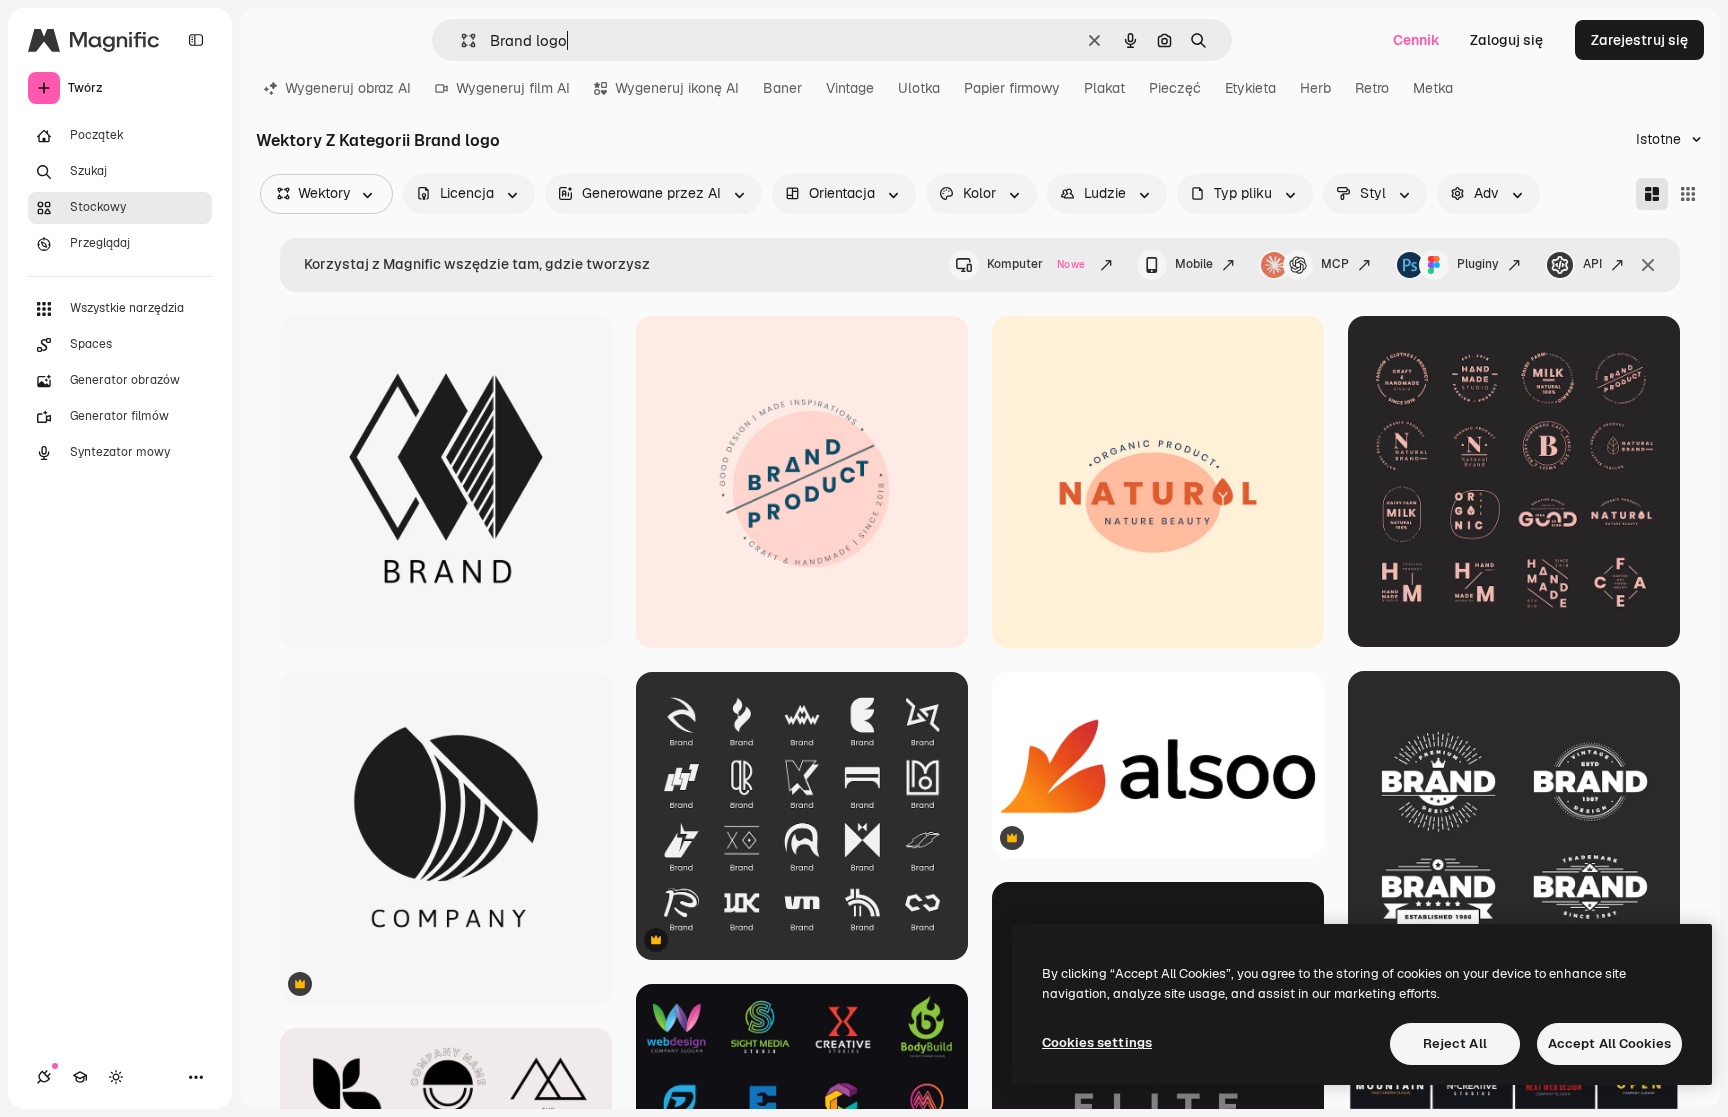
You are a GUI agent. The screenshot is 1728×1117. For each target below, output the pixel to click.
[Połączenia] (44, 1077)
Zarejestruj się (1639, 40)
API (1592, 264)
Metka (1433, 88)
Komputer (1036, 264)
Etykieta (1250, 88)
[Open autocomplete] (460, 40)
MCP (1335, 264)
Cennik (1416, 40)
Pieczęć (1175, 88)
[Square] (1688, 194)
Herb (1315, 88)
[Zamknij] (1648, 265)
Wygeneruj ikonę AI (677, 88)
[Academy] (80, 1077)
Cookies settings (1097, 1042)
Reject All (1455, 1043)
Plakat (1104, 88)
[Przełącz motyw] (116, 1077)
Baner (782, 88)
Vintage (850, 88)
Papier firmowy (1012, 88)
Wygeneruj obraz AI (348, 88)
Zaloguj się (1506, 40)
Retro (1372, 88)
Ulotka (919, 88)
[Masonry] (1652, 194)
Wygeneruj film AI (513, 88)
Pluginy (1478, 264)
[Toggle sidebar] (196, 40)
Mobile (1194, 264)
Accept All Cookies (1609, 1043)
